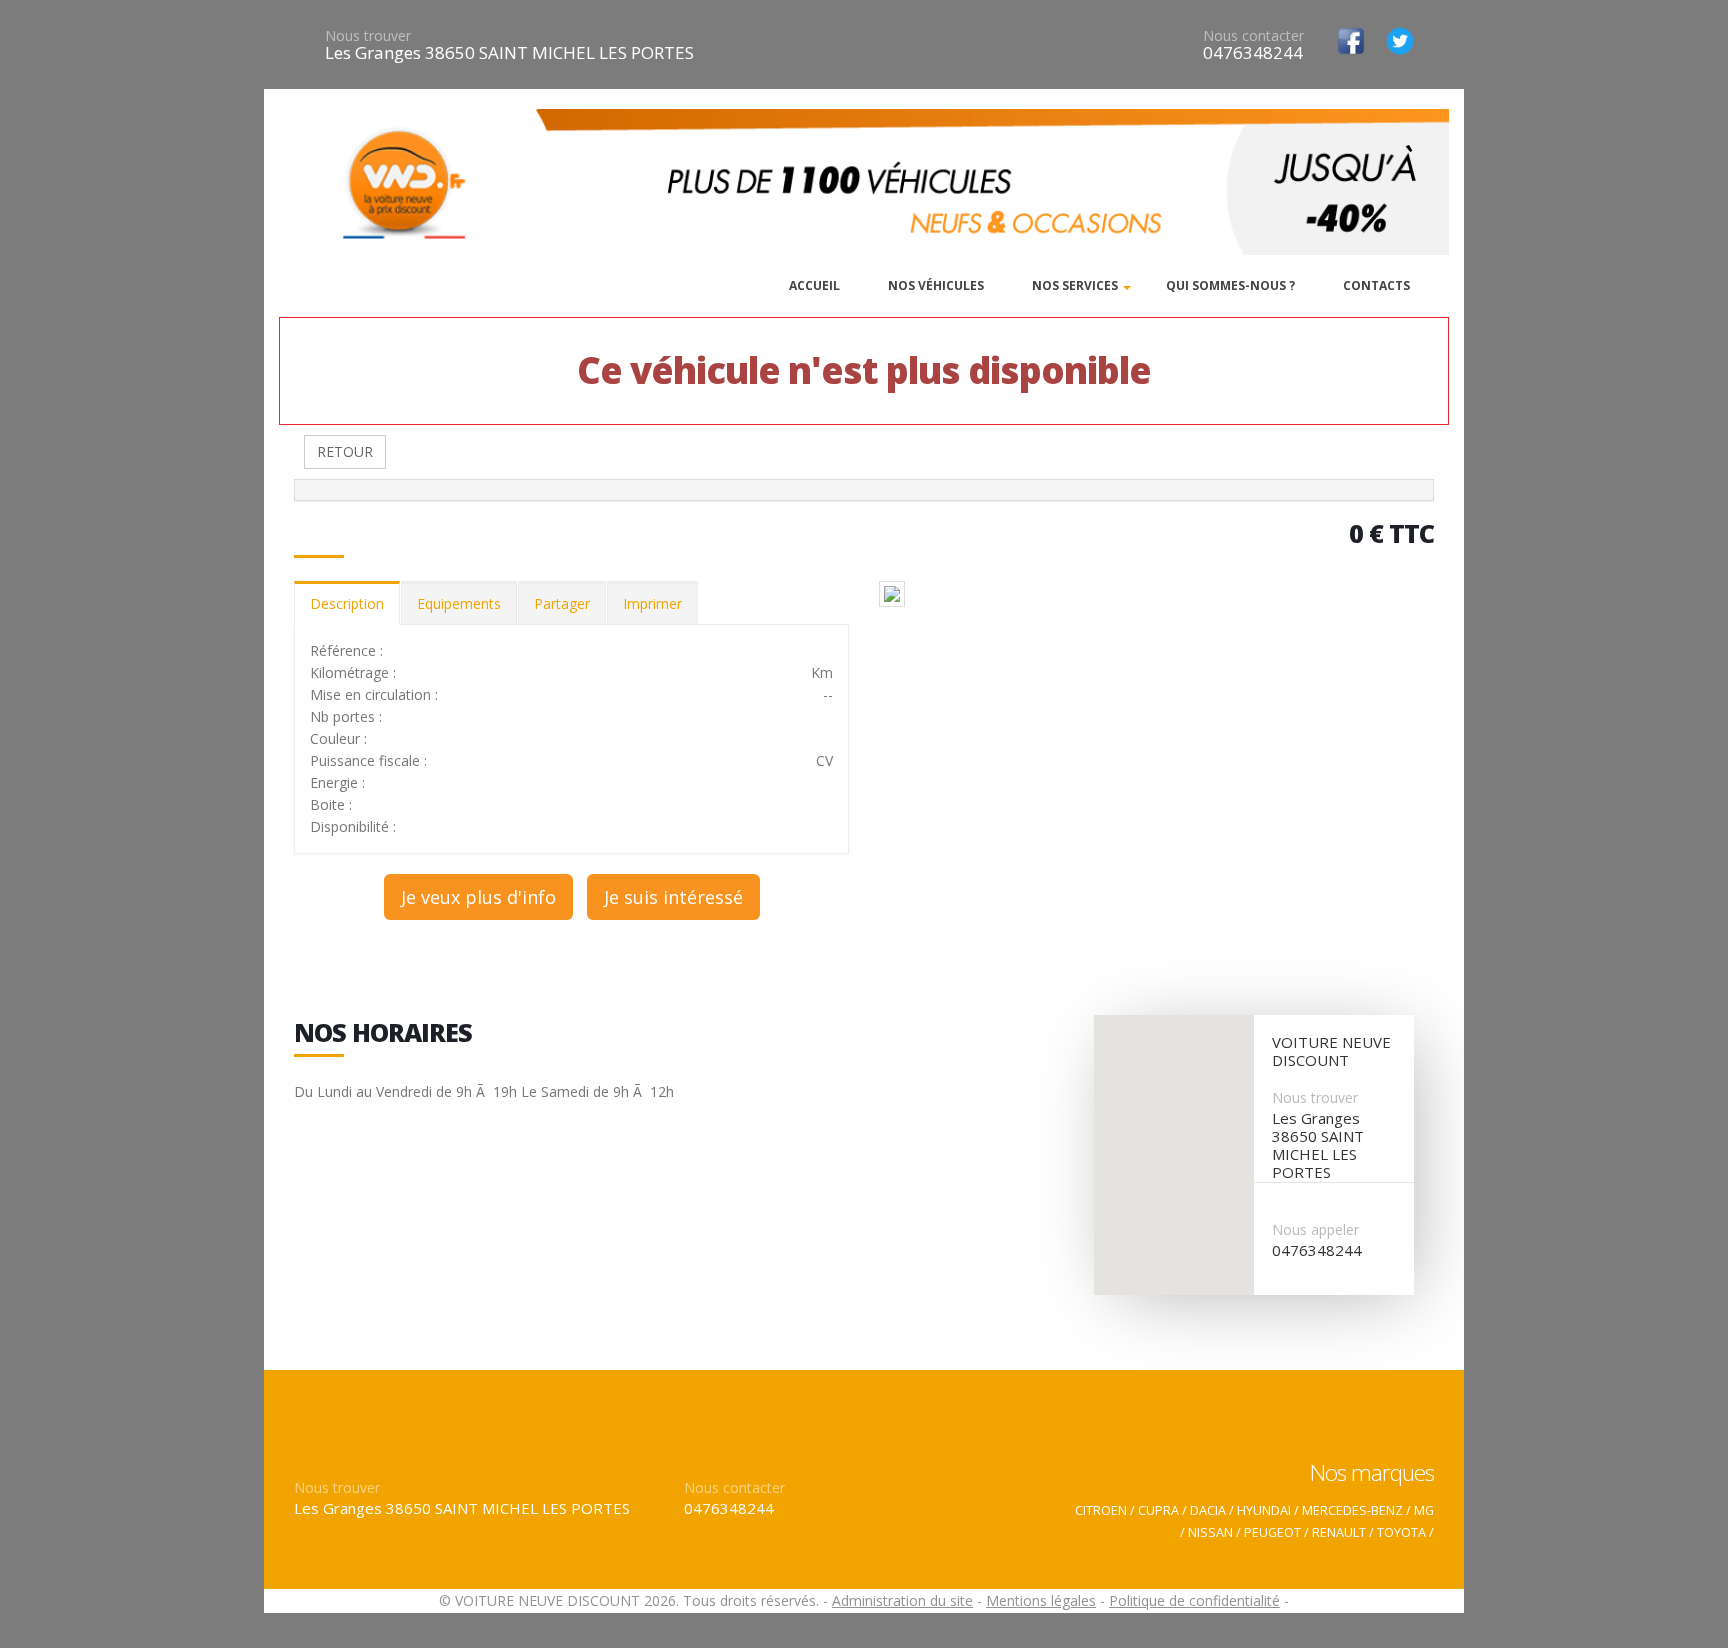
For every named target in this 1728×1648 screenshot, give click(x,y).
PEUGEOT (1272, 1532)
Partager (562, 603)
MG (1424, 1510)
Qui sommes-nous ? (1230, 285)
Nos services (1075, 285)
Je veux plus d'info (478, 897)
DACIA (1208, 1510)
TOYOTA (1401, 1532)
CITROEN (1101, 1510)
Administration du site (902, 1600)
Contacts (1376, 285)
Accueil (814, 285)
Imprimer (652, 603)
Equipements (459, 603)
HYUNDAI (1264, 1510)
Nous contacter (1253, 35)
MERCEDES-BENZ (1352, 1510)
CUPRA (1158, 1510)
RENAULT (1339, 1532)
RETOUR (345, 451)
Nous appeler (1315, 1229)
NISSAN (1210, 1532)
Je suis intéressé (673, 897)
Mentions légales (1041, 1600)
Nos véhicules (936, 285)
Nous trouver (368, 35)
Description (347, 603)
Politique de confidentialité (1194, 1600)
